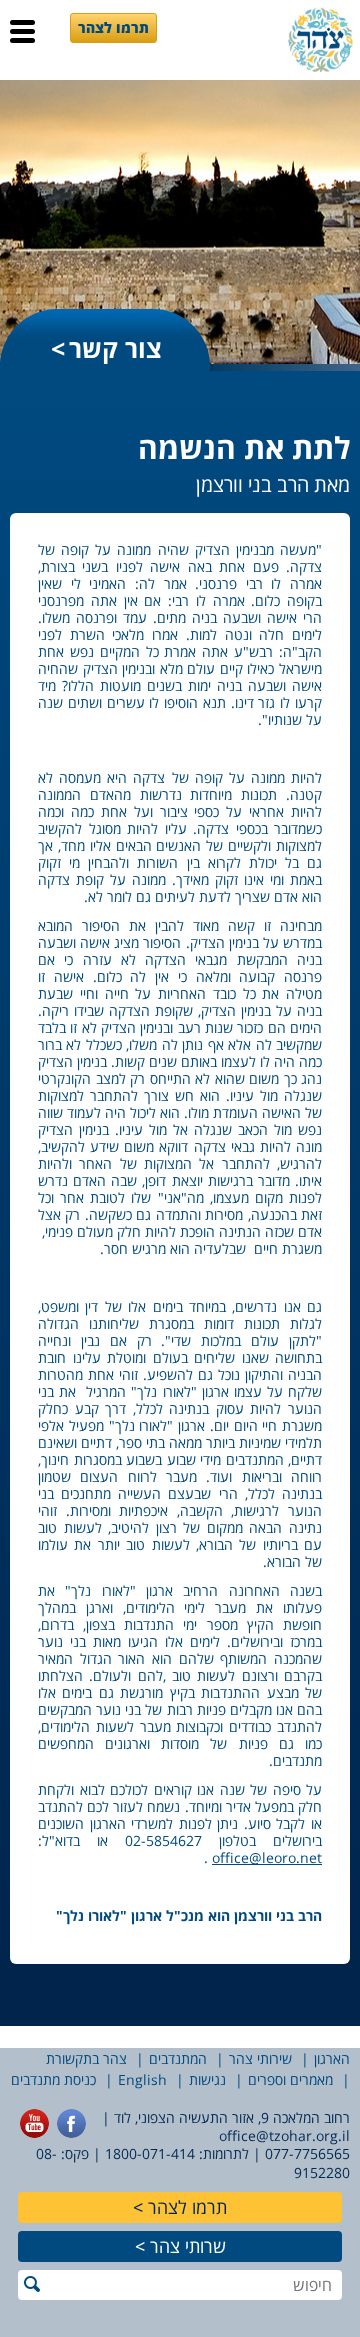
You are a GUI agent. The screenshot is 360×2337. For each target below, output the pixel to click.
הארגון (332, 2058)
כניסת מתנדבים (53, 2079)
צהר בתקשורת (86, 2058)
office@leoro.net (267, 1857)
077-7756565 (307, 2153)
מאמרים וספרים (290, 2079)
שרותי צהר (188, 2246)
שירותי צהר (260, 2058)
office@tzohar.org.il (284, 2135)
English (142, 2079)
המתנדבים (178, 2058)
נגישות (207, 2079)
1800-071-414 (150, 2153)
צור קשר (115, 348)
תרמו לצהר (113, 27)
